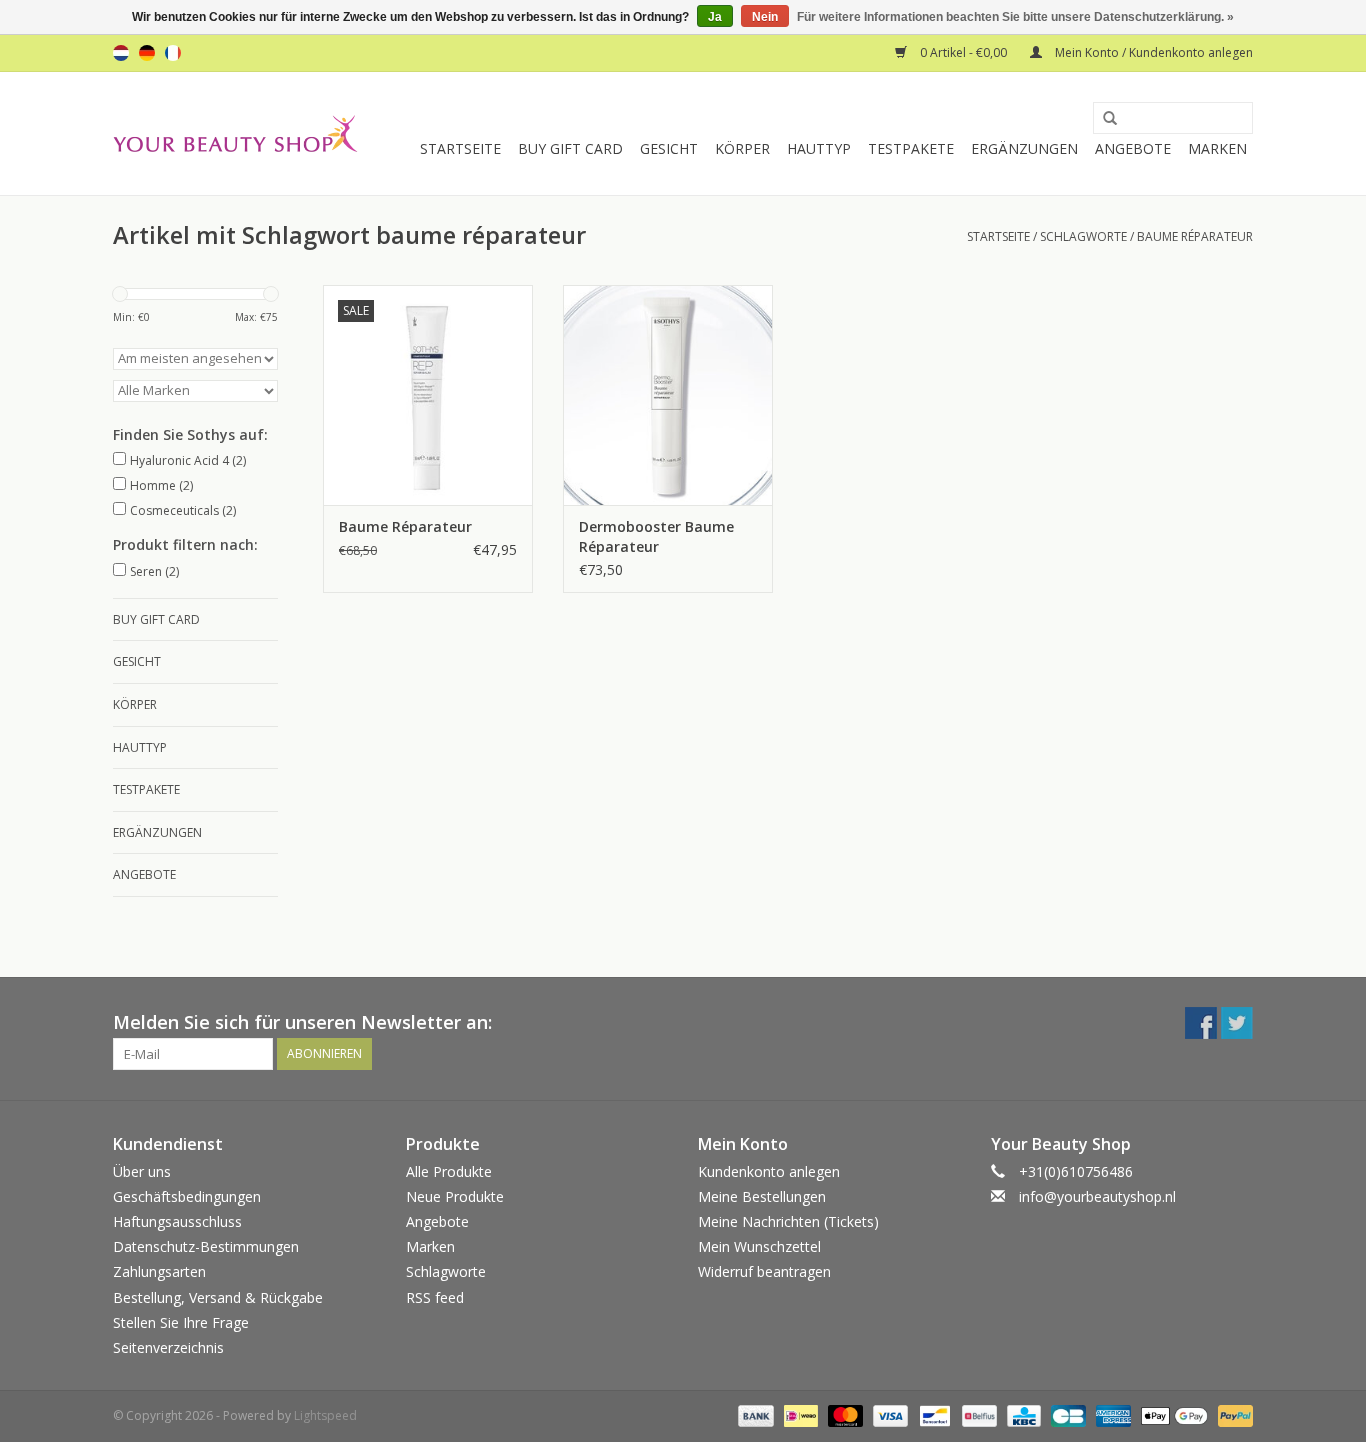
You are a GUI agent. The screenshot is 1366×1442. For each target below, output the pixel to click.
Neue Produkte (455, 1196)
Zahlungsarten (159, 1271)
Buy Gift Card (570, 148)
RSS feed (435, 1297)
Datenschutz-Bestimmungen (206, 1246)
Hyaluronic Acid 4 (188, 460)
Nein (765, 17)
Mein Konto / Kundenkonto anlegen (1152, 52)
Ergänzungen (1024, 148)
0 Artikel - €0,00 (963, 52)
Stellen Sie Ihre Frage (181, 1322)
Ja (715, 17)
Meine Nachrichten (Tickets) (788, 1221)
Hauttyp (819, 148)
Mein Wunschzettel (759, 1246)
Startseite (460, 148)
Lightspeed (325, 1415)
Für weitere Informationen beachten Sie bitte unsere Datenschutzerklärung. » (1015, 17)
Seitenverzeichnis (168, 1347)
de (147, 53)
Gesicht (669, 148)
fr (173, 53)
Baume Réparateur (405, 526)
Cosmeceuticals (183, 510)
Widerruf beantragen (764, 1271)
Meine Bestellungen (762, 1196)
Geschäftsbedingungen (187, 1196)
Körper (742, 148)
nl (121, 53)
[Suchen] (1103, 119)
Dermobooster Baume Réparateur (656, 536)
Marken (1217, 148)
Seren (154, 571)
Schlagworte (1083, 236)
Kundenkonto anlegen (769, 1171)
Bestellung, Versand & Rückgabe (218, 1297)
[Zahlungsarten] (753, 1414)
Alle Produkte (449, 1171)
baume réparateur (1195, 236)
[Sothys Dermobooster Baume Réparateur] (668, 395)
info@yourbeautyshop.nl (1097, 1196)
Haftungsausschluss (177, 1221)
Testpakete (911, 148)
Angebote (1133, 148)
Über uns (142, 1171)
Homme (161, 485)
